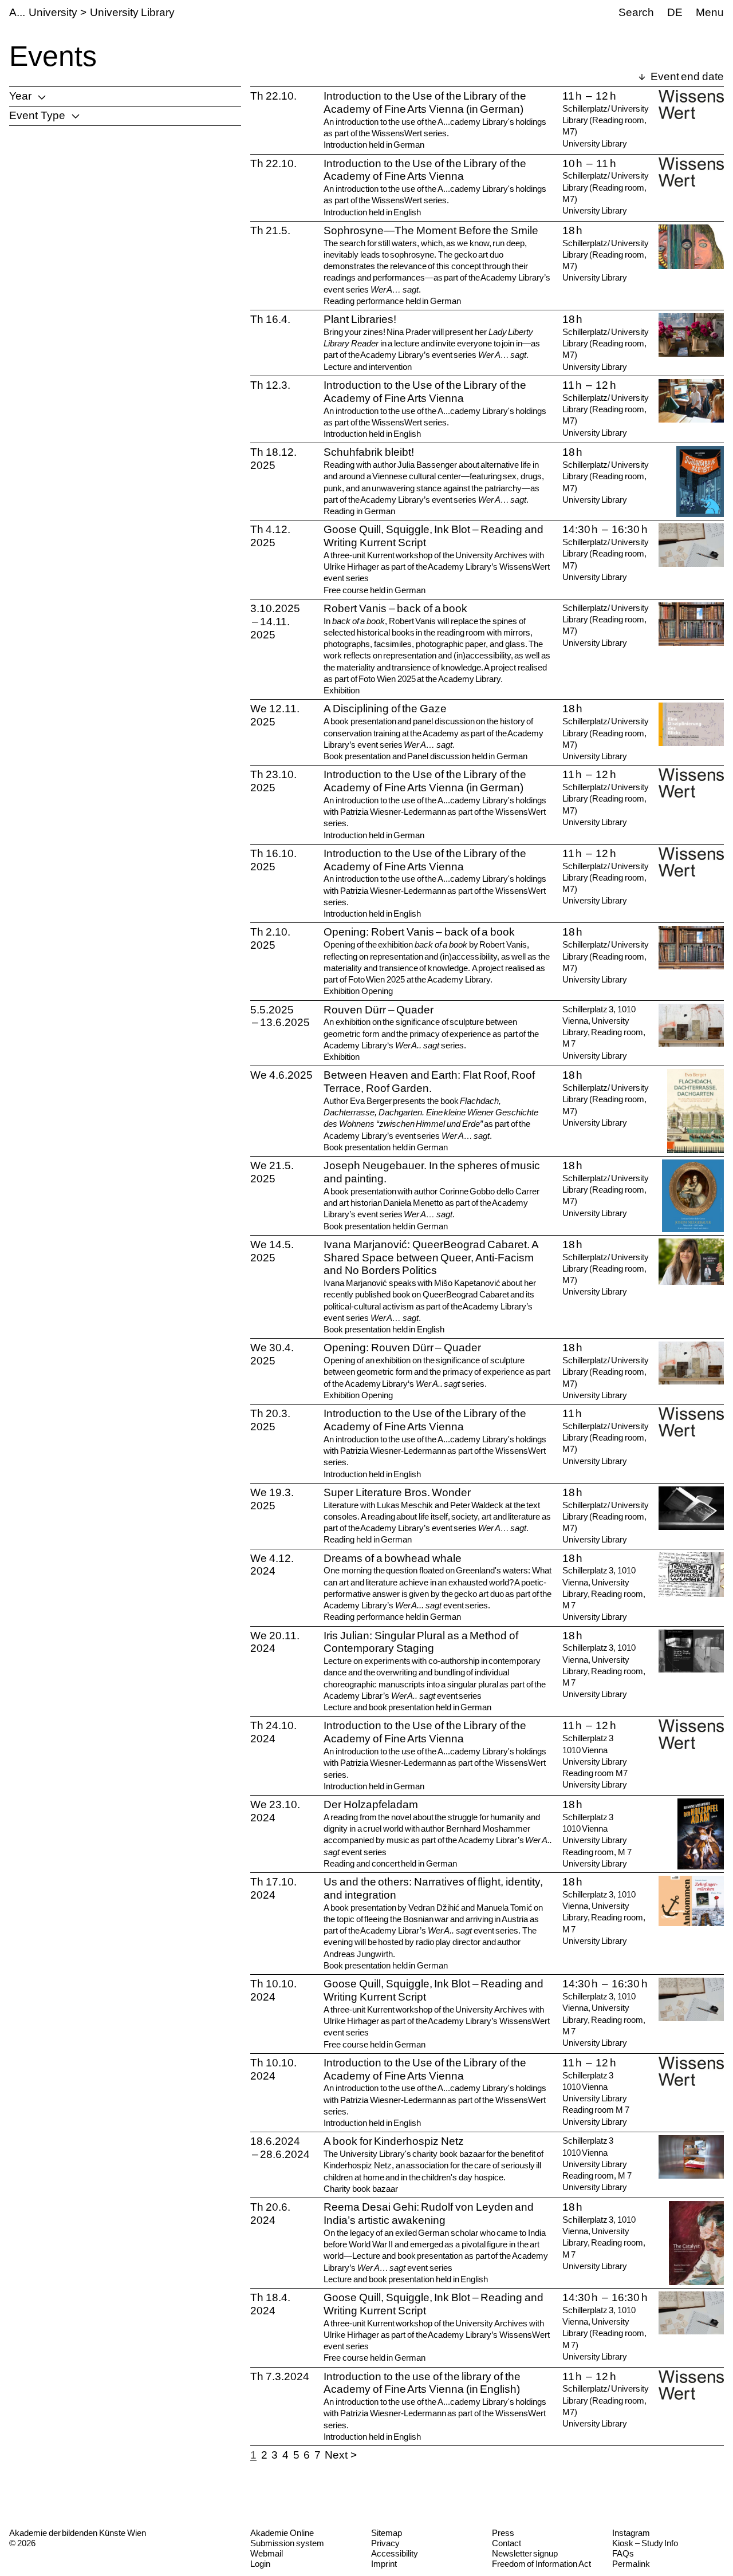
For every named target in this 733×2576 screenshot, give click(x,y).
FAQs (623, 2553)
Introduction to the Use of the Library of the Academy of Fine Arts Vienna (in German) (425, 102)
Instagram (631, 2533)
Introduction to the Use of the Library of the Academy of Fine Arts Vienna (425, 170)
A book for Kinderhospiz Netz (394, 2141)
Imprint (384, 2564)
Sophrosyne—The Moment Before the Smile (431, 230)
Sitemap (387, 2533)
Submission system (287, 2543)
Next (336, 2455)
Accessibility (395, 2553)
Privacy (385, 2543)
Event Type (37, 115)
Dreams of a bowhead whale (393, 1558)
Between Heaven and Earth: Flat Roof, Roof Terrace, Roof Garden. (429, 1082)
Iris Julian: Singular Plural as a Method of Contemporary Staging (421, 1642)
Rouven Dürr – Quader (379, 1010)
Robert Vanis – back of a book (395, 608)
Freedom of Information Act (541, 2564)
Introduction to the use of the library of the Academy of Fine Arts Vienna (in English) (422, 2383)
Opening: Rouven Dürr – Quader (402, 1348)
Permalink (631, 2564)
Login (260, 2564)
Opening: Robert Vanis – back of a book (419, 932)
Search (636, 12)
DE (675, 12)
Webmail (267, 2553)
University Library (132, 12)
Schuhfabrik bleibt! (369, 452)
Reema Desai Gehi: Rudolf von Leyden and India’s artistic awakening (429, 2214)
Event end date (686, 76)
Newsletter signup (525, 2553)
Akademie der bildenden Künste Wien (78, 2533)
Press (503, 2533)
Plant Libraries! (360, 319)
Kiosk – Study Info (645, 2543)
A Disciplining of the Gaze (385, 709)
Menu (710, 12)
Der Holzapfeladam (371, 1804)
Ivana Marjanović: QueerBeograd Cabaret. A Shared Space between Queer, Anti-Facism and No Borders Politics (431, 1258)
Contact (507, 2543)
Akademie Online (282, 2533)
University (53, 12)
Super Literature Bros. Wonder (397, 1492)
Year (20, 96)
